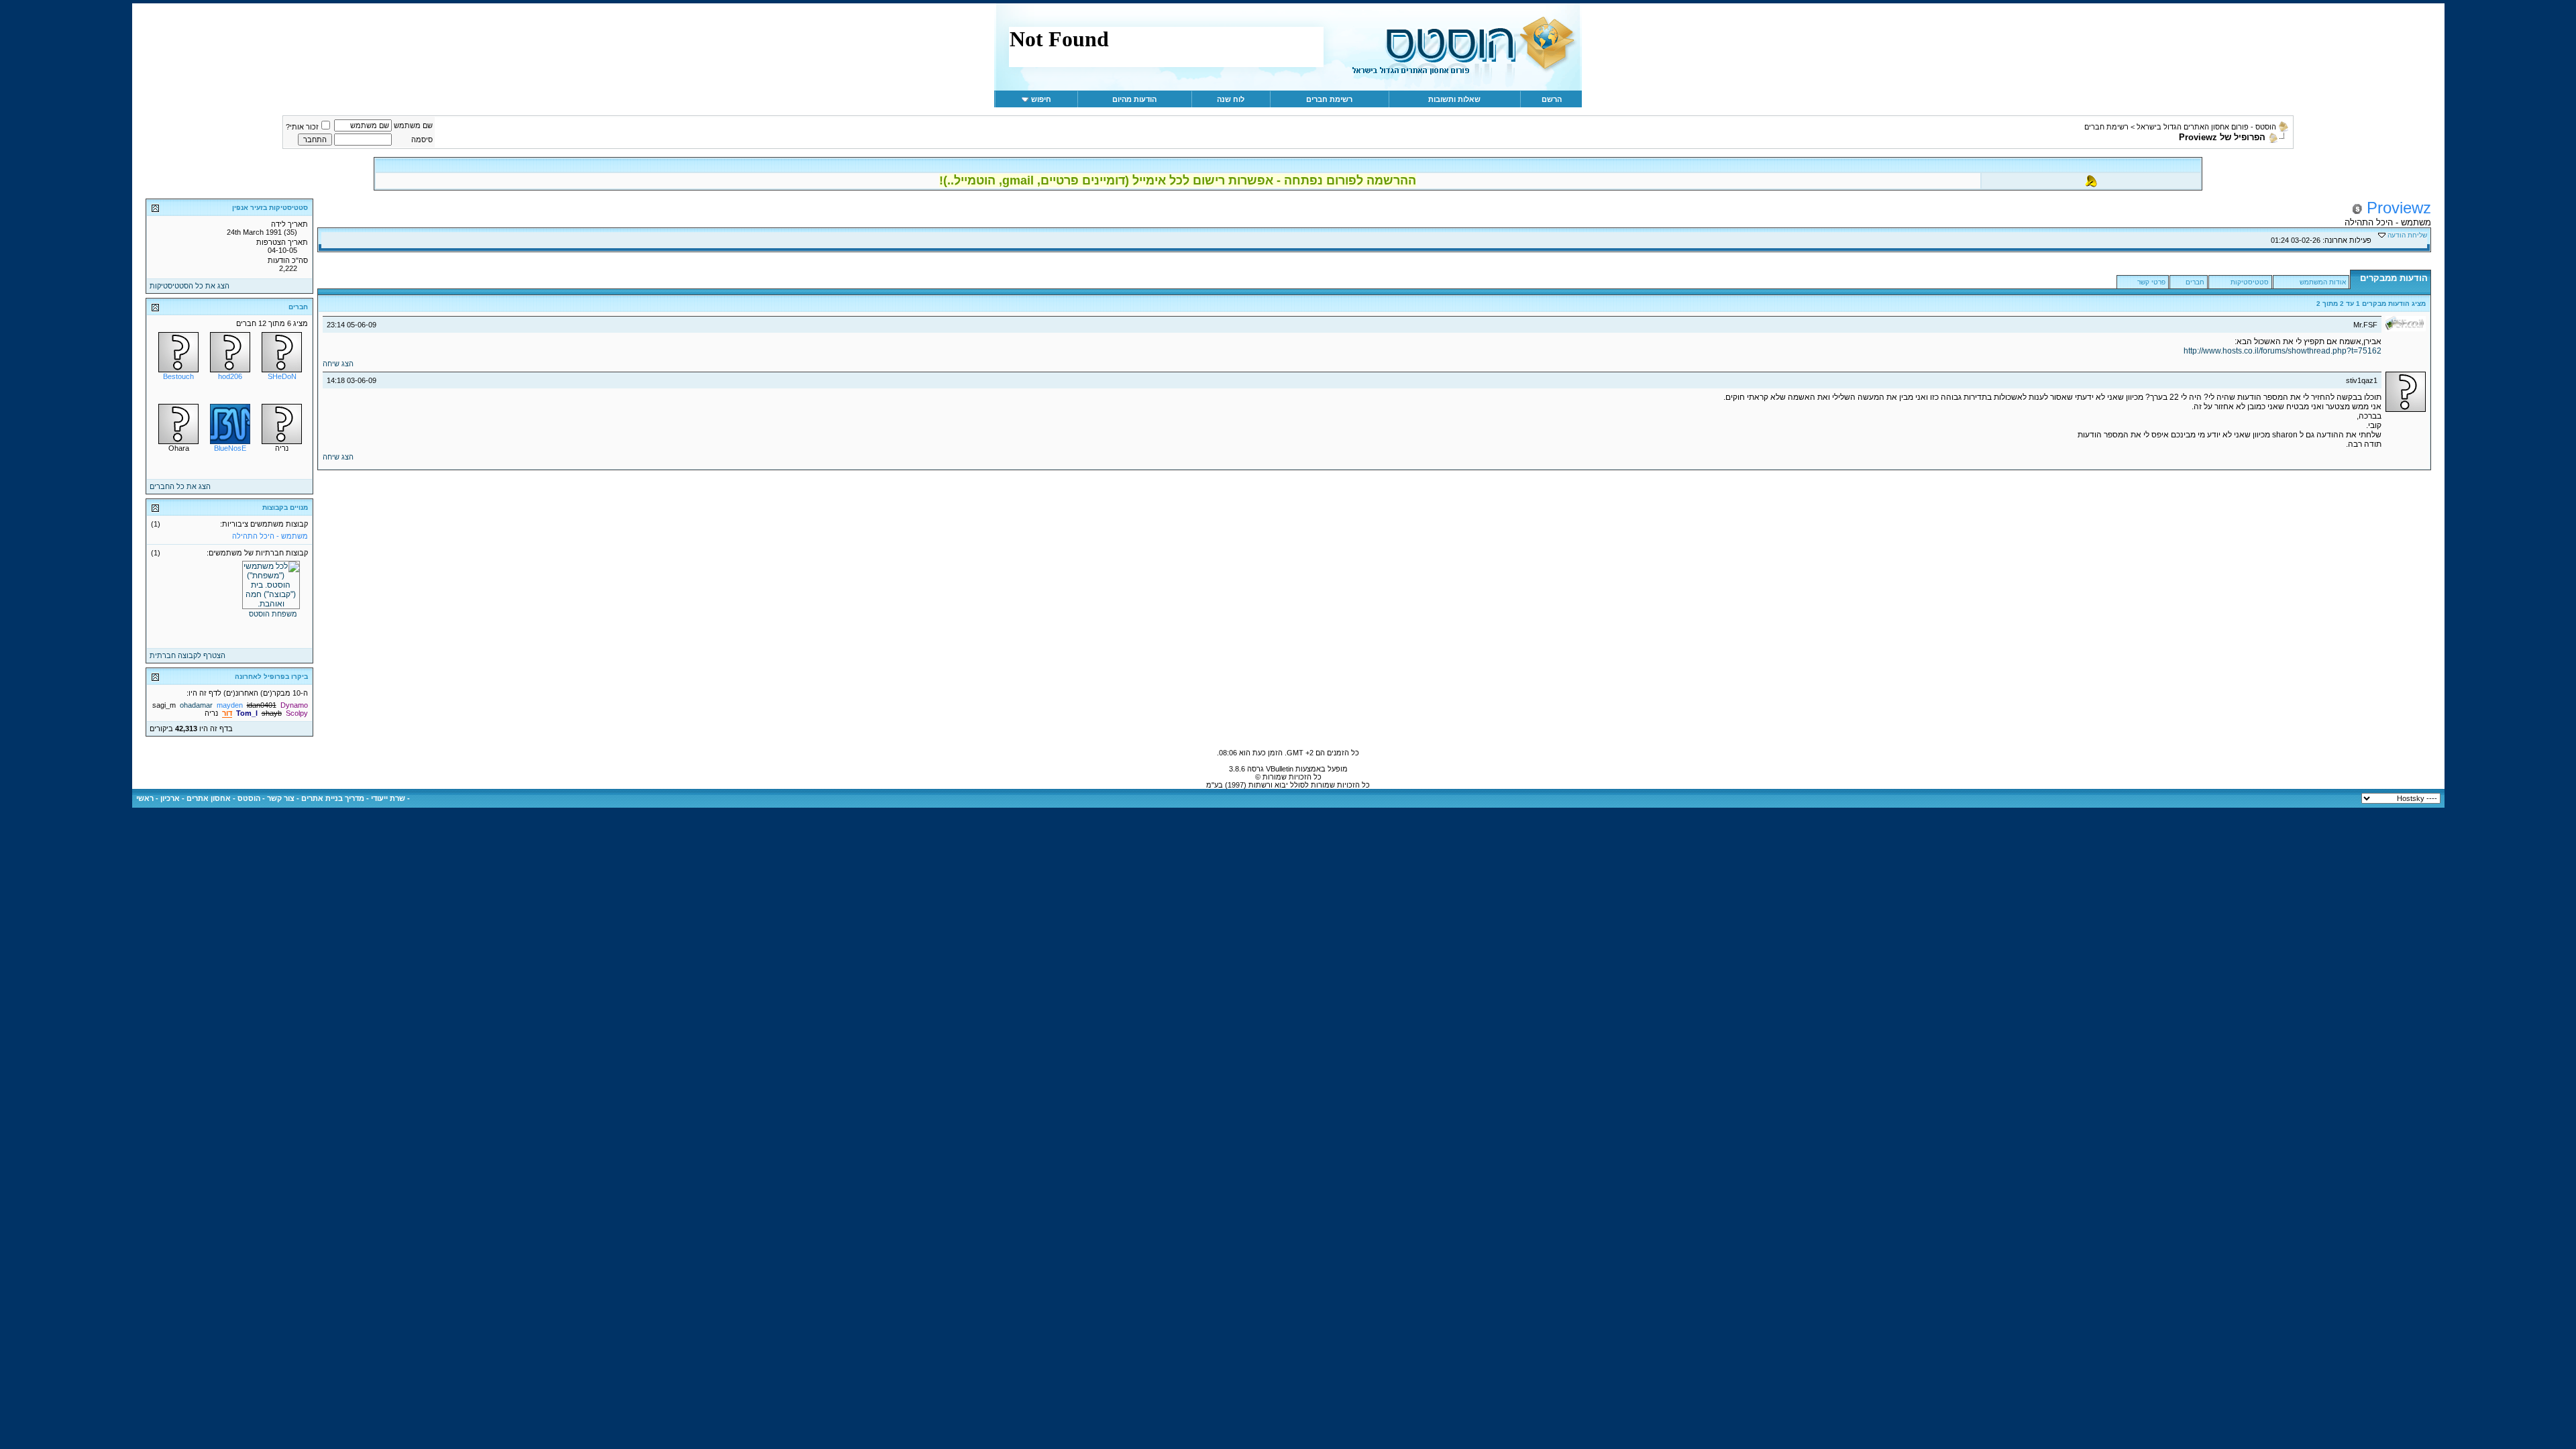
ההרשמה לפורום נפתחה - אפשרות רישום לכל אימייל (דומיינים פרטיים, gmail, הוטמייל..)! (1178, 180)
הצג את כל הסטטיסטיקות (190, 286)
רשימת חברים (1329, 99)
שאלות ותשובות (1454, 99)
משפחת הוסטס (273, 614)
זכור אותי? (302, 127)
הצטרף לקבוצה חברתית (187, 655)
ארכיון (170, 798)
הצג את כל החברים (180, 486)
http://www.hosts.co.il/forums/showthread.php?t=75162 (2283, 351)
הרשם (1552, 99)
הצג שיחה (338, 364)
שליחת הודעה (2407, 235)
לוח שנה (1231, 99)
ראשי (145, 798)
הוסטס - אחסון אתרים (223, 798)
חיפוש (1041, 99)
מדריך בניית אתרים (333, 798)
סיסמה (422, 140)
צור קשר (281, 798)
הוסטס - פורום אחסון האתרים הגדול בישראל (2206, 127)
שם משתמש (413, 125)
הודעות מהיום (1134, 99)
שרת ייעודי (388, 798)
